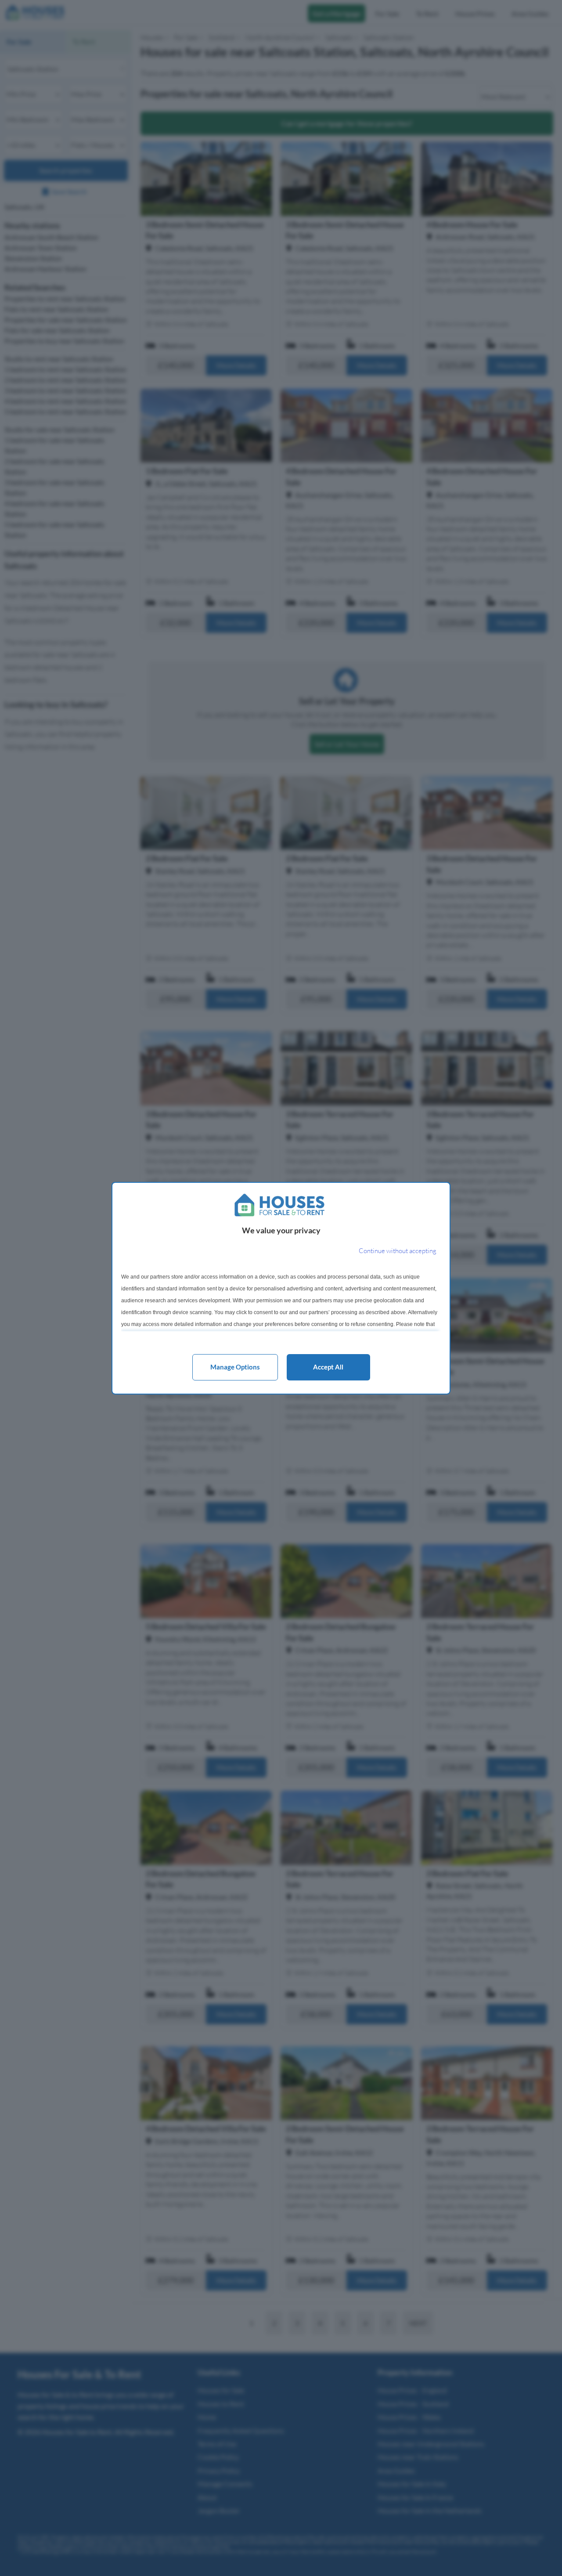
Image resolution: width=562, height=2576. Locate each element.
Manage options (235, 1367)
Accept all (328, 1367)
